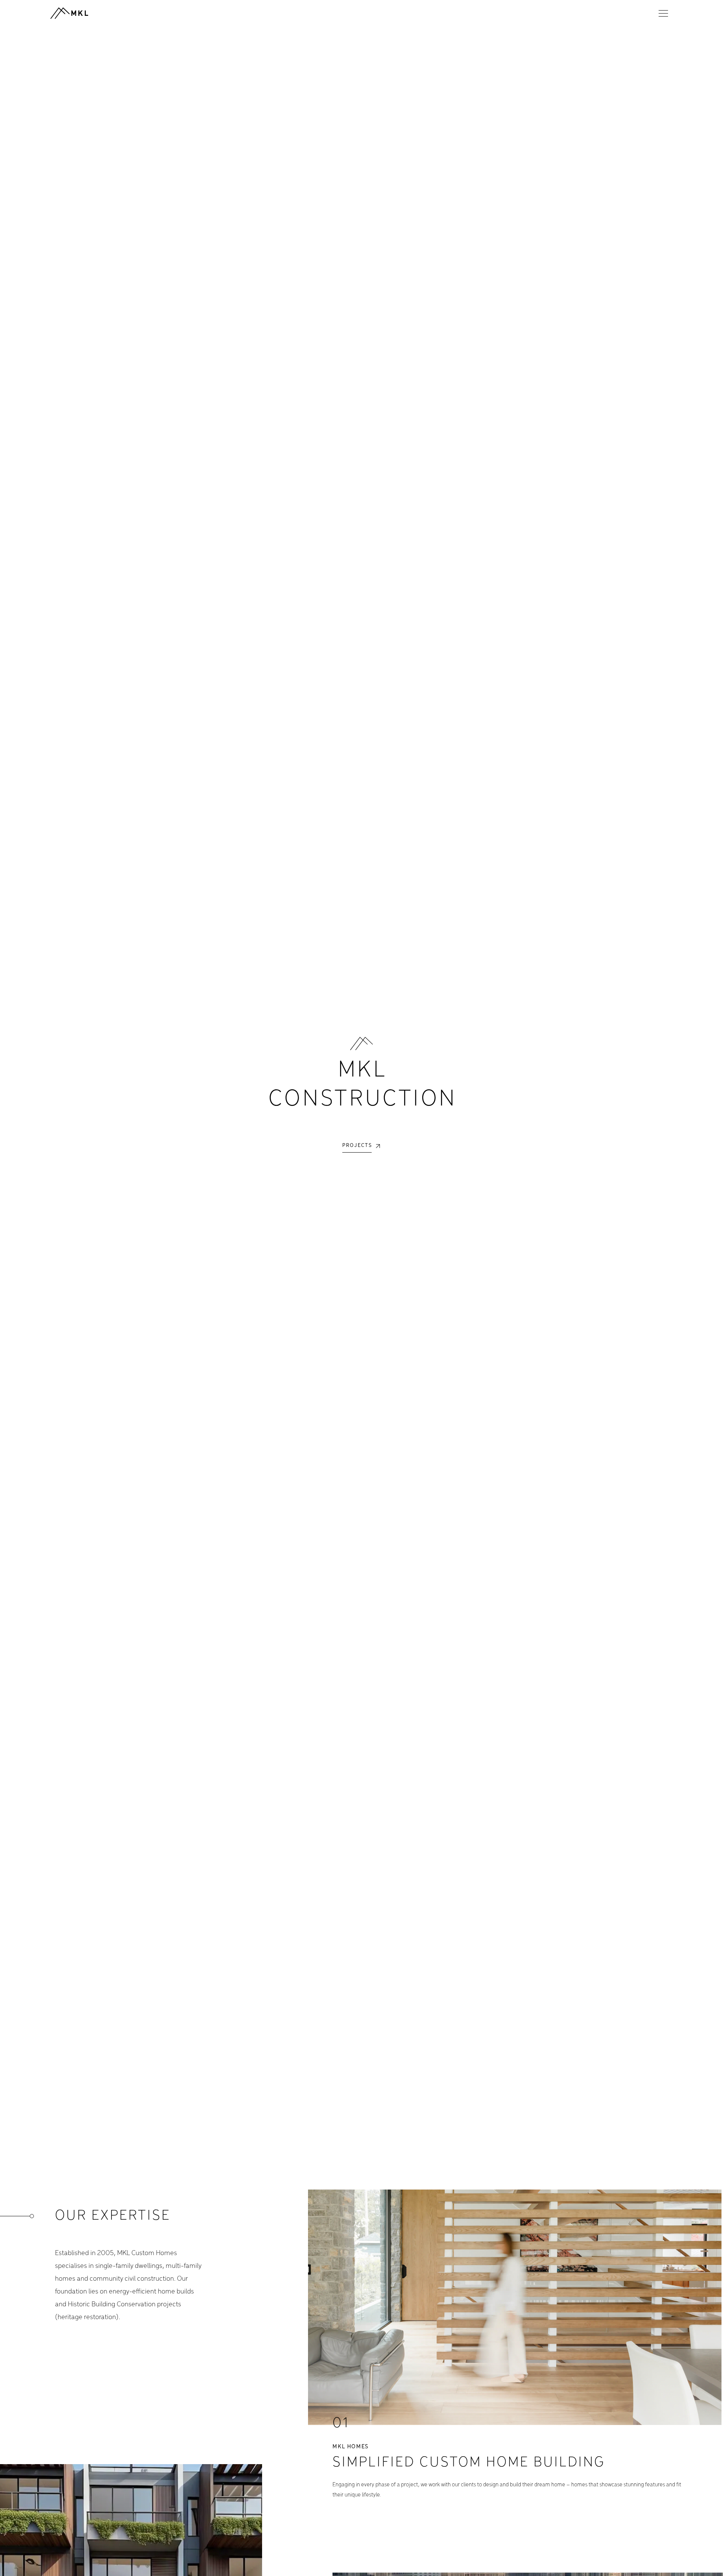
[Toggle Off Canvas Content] (664, 13)
